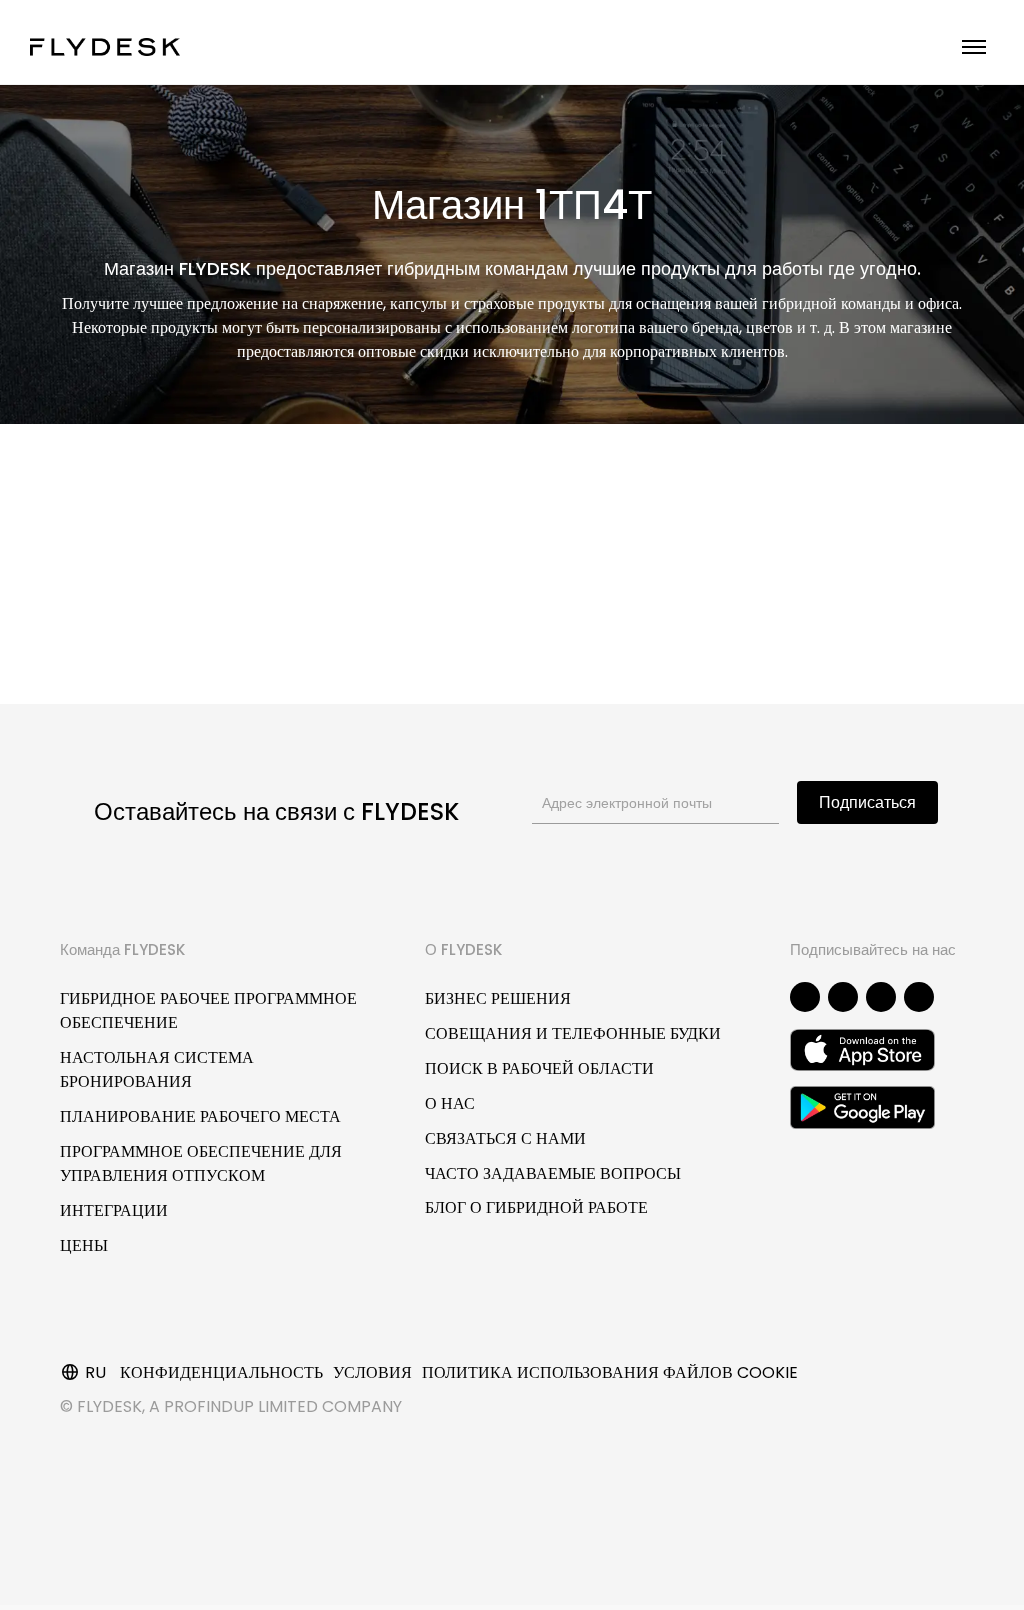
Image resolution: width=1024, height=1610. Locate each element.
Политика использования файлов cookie (610, 1372)
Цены (84, 1245)
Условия (372, 1372)
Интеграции (114, 1210)
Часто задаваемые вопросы (553, 1173)
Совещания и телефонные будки (573, 1033)
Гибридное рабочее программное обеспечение (208, 1010)
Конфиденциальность (221, 1372)
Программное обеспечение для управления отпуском (201, 1163)
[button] (805, 997)
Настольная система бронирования (157, 1069)
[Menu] (974, 47)
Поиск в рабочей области (539, 1068)
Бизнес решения (498, 998)
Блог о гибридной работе (536, 1207)
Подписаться (867, 802)
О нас (450, 1103)
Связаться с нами (505, 1138)
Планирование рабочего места (200, 1116)
